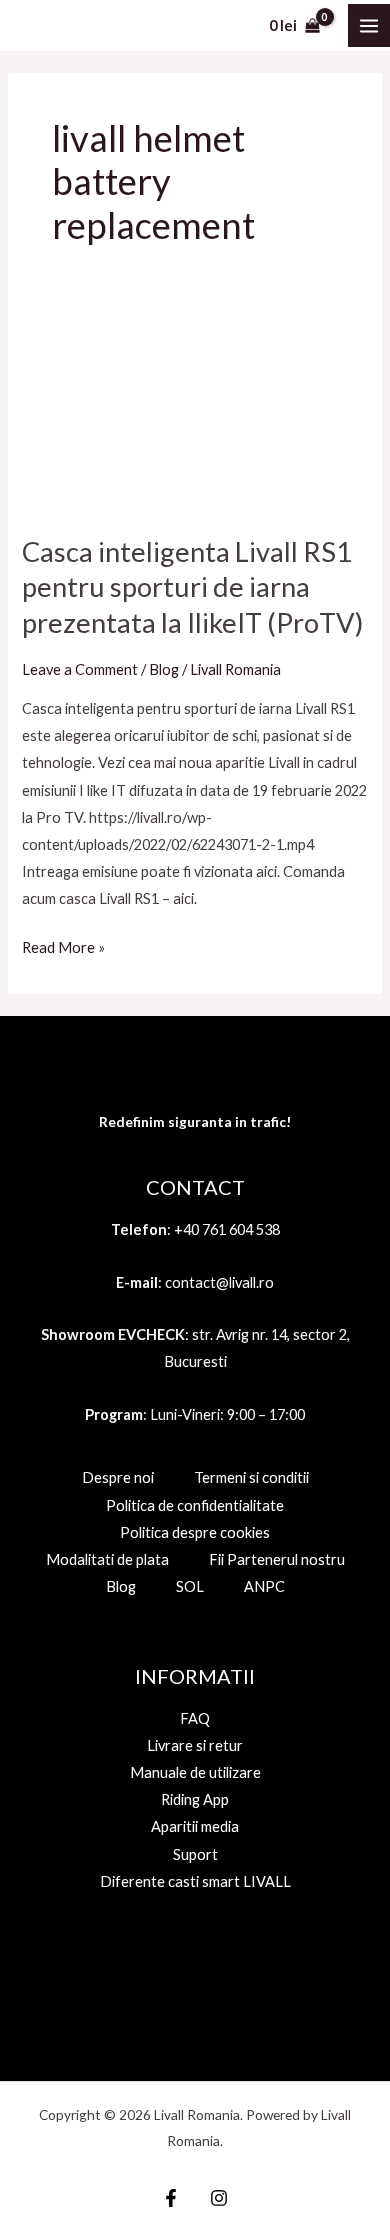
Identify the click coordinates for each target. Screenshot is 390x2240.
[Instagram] (219, 2198)
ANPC (264, 1586)
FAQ (195, 1718)
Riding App (195, 1799)
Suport (195, 1854)
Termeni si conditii (251, 1477)
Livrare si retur (195, 1745)
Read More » (63, 945)
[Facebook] (171, 2198)
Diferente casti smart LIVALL (195, 1881)
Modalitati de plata (107, 1559)
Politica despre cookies (195, 1532)
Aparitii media (195, 1826)
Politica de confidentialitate (195, 1505)
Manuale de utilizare (195, 1772)
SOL (190, 1586)
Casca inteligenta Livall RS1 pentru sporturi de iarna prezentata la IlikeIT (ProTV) (193, 587)
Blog (164, 669)
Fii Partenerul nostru (277, 1559)
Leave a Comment (80, 669)
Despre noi (118, 1477)
